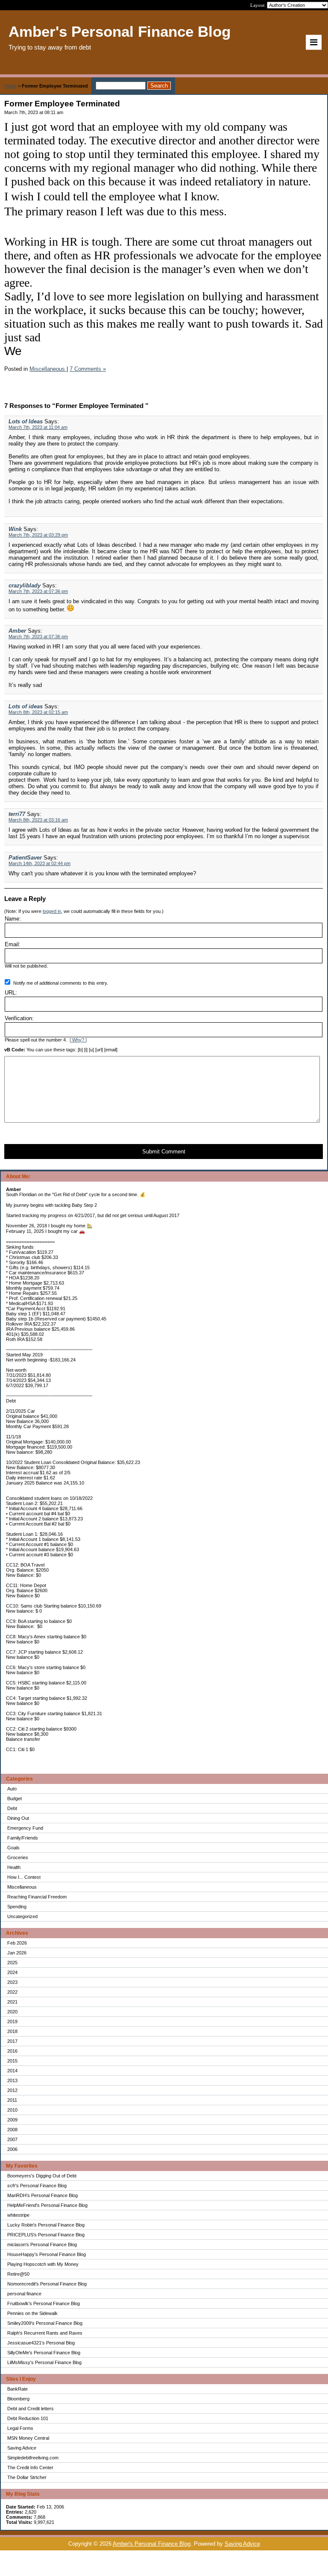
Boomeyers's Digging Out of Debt (42, 2176)
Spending (17, 1907)
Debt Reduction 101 (28, 2418)
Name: (13, 919)
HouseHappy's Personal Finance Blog (47, 2254)
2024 (12, 1972)
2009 (12, 2120)
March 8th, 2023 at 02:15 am (38, 712)
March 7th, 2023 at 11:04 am (38, 427)
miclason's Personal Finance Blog (42, 2244)
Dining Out (18, 1818)
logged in (52, 911)
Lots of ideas (26, 706)
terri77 (17, 814)
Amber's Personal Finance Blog (152, 2544)
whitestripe (18, 2215)
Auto (12, 1789)
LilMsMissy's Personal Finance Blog (44, 2362)
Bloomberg (18, 2399)
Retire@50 (18, 2274)
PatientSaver (25, 858)
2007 (12, 2139)
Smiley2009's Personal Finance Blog (45, 2323)
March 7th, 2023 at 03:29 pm (38, 535)
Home (10, 86)
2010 (12, 2110)
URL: (11, 993)
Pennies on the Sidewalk (32, 2313)
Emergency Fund (25, 1828)
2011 (12, 2100)
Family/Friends (23, 1838)
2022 (12, 1992)
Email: (13, 944)
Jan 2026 (17, 1953)
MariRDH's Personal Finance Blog (42, 2195)
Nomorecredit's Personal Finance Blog (47, 2284)
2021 (12, 2002)
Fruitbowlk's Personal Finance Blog (44, 2303)
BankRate (18, 2389)
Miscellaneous (22, 1887)
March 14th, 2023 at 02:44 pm (40, 863)
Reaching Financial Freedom (37, 1897)
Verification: (19, 1018)
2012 (12, 2090)
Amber (17, 631)
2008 (12, 2130)
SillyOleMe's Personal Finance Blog (44, 2353)
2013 (12, 2080)
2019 (12, 2021)
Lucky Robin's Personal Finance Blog (46, 2225)
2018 (12, 2031)
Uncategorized (22, 1916)
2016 (12, 2051)
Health (14, 1867)
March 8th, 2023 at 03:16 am (38, 820)
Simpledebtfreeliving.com (33, 2458)
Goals (13, 1848)
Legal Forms (20, 2428)
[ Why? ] (78, 1040)
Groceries (18, 1857)
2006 (12, 2149)
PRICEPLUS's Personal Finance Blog (46, 2235)
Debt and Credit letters (31, 2409)
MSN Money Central (28, 2438)
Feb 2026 (17, 1943)
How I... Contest (24, 1877)
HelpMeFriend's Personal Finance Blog (47, 2205)
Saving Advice (22, 2448)
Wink (15, 529)
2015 (12, 2061)
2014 (12, 2071)
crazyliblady (25, 585)
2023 (12, 1982)
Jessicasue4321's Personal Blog (41, 2343)
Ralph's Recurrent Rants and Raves (45, 2333)
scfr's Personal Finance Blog (37, 2186)
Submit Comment (164, 1152)
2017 (12, 2041)
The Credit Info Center (30, 2467)
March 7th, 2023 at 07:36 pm (38, 591)
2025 (12, 1963)
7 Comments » (88, 369)
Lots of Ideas (26, 421)
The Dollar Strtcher (27, 2477)
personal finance (24, 2294)
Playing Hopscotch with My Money (43, 2264)
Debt (12, 1808)
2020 (12, 2012)
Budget (15, 1799)
